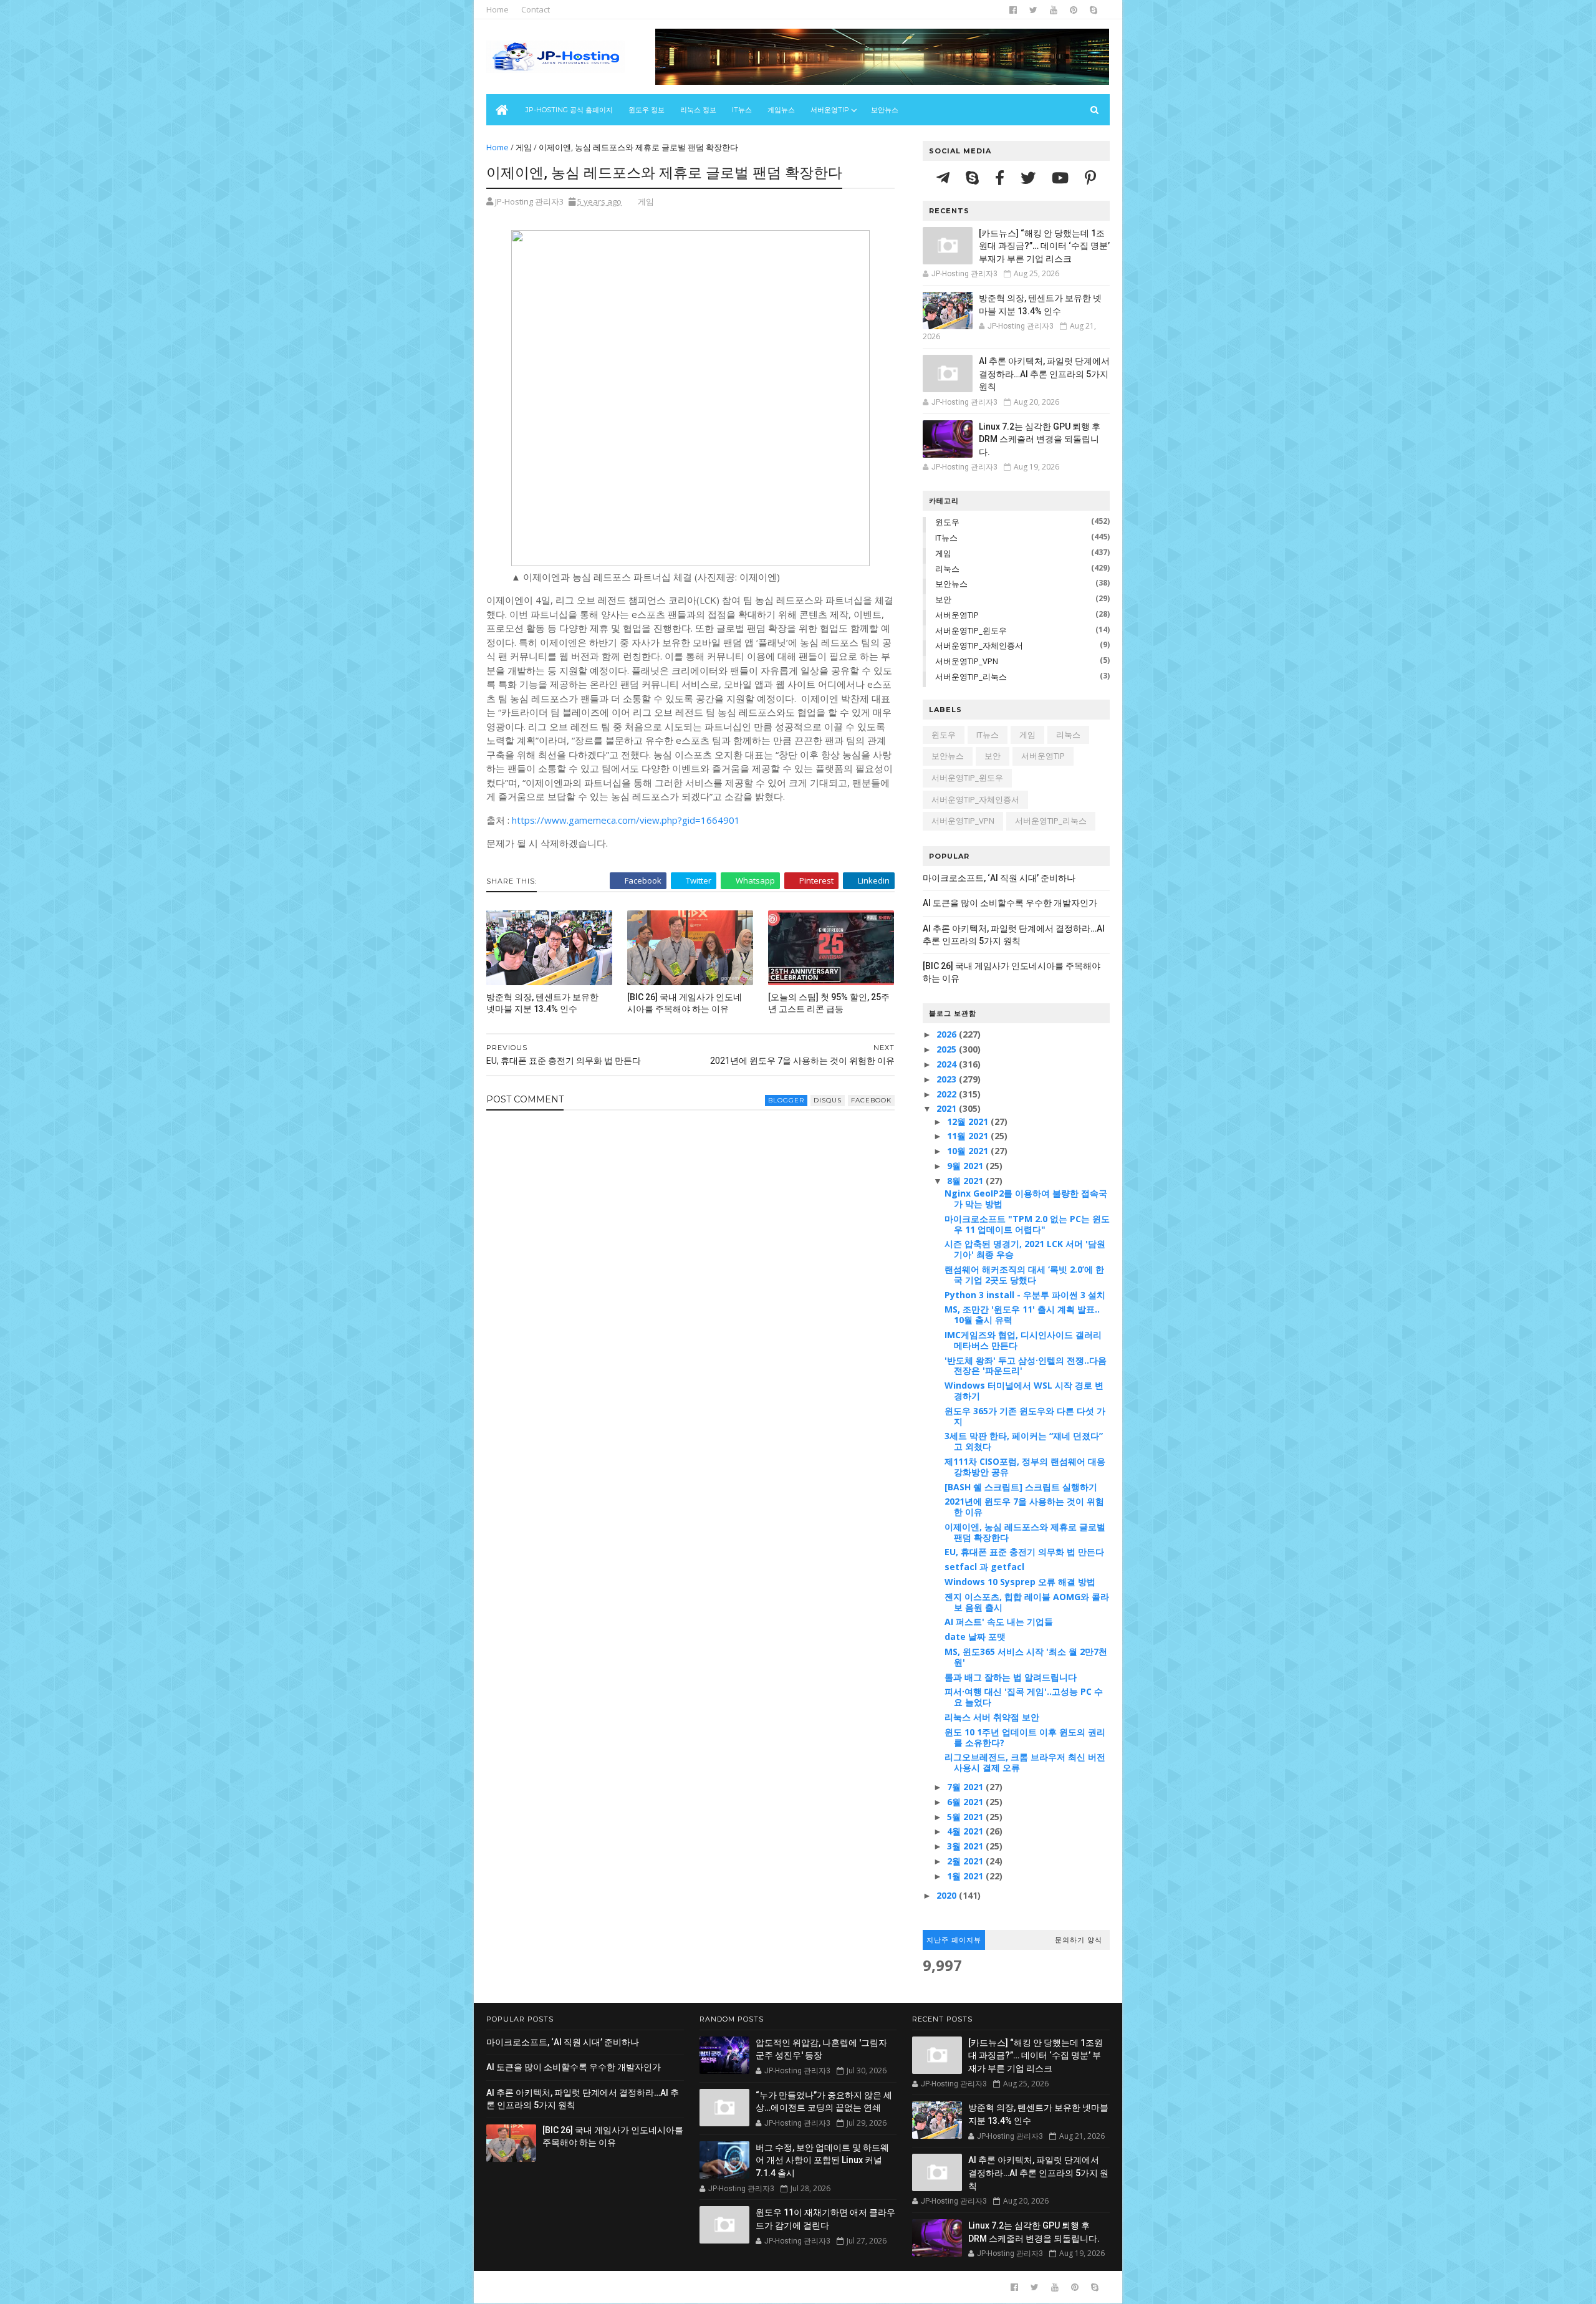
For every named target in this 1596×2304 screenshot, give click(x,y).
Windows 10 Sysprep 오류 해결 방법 (1020, 1582)
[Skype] (974, 177)
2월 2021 (966, 1861)
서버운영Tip (830, 110)
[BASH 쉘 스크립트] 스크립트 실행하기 (1021, 1487)
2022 (948, 1094)
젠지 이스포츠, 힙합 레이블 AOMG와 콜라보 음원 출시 (1027, 1602)
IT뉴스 (742, 110)
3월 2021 (966, 1846)
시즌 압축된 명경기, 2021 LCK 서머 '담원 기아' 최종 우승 (1025, 1249)
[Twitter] (1030, 177)
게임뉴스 (781, 110)
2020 (948, 1895)
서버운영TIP (957, 615)
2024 (948, 1064)
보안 (943, 599)
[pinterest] (1074, 10)
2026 (948, 1034)
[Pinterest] (1090, 177)
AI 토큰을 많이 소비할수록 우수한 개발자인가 (1010, 903)
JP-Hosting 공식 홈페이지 (569, 110)
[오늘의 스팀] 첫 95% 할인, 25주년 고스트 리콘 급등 (829, 1003)
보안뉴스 (885, 110)
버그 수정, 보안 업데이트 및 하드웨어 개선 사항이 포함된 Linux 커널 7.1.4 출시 (822, 2160)
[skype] (1094, 10)
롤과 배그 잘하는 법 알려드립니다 (1011, 1677)
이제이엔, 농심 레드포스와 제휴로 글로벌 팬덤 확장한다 (1025, 1532)
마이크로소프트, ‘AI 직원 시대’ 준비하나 (999, 878)
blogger (786, 1100)
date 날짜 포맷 (975, 1636)
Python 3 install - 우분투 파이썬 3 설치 (1025, 1295)
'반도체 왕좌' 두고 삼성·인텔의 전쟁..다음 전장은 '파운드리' (1026, 1366)
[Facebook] (1002, 177)
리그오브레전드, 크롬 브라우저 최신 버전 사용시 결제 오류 (1025, 1762)
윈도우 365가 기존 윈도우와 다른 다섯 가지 (1025, 1416)
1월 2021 (966, 1876)
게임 (524, 147)
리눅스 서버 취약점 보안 (992, 1717)
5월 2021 (966, 1817)
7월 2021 (966, 1787)
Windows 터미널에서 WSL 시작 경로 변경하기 (1024, 1391)
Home (498, 9)
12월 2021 (969, 1121)
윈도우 (947, 522)
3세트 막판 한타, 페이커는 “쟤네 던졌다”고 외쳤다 (1024, 1441)
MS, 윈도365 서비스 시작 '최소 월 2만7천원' (1026, 1657)
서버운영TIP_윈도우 (971, 630)
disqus (828, 1100)
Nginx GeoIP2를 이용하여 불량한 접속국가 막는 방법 (1026, 1198)
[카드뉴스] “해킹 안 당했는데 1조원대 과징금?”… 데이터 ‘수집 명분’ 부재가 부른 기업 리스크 (1044, 246)
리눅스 (947, 569)
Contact (536, 9)
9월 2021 (966, 1166)
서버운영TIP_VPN (967, 661)
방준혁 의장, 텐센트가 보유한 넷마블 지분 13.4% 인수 (542, 1003)
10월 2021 (969, 1151)
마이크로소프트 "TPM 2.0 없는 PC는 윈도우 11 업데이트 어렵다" (1027, 1224)
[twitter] (1033, 10)
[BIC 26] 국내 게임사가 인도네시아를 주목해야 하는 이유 (685, 1003)
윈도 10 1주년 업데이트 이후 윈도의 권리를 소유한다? (1025, 1737)
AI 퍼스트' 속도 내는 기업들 (999, 1622)
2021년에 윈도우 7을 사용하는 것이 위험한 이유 (1024, 1506)
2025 (948, 1049)
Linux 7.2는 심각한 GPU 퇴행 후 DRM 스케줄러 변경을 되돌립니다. (1040, 439)
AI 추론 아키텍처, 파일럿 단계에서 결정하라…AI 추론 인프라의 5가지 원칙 (1044, 374)
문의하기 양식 (1079, 1940)
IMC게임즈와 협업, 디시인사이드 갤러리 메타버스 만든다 (1023, 1340)
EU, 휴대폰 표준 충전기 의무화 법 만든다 (1024, 1552)
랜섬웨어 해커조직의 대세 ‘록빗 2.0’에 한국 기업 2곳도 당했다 (1024, 1275)
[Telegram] (945, 177)
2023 (948, 1079)
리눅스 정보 (698, 110)
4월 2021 (966, 1831)
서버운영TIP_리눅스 (971, 677)
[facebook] (1013, 10)
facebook (871, 1100)
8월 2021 (966, 1181)
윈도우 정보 (647, 110)
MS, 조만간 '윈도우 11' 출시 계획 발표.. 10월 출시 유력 (1022, 1314)
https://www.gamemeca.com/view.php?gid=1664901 (626, 820)
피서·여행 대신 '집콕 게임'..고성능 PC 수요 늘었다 (1024, 1697)
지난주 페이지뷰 (954, 1940)
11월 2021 (969, 1136)
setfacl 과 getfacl (984, 1567)
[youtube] (1054, 10)
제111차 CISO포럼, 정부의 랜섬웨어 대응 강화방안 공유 (1025, 1467)
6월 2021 (966, 1802)
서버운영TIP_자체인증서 (979, 645)
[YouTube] (1062, 177)
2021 (948, 1108)
